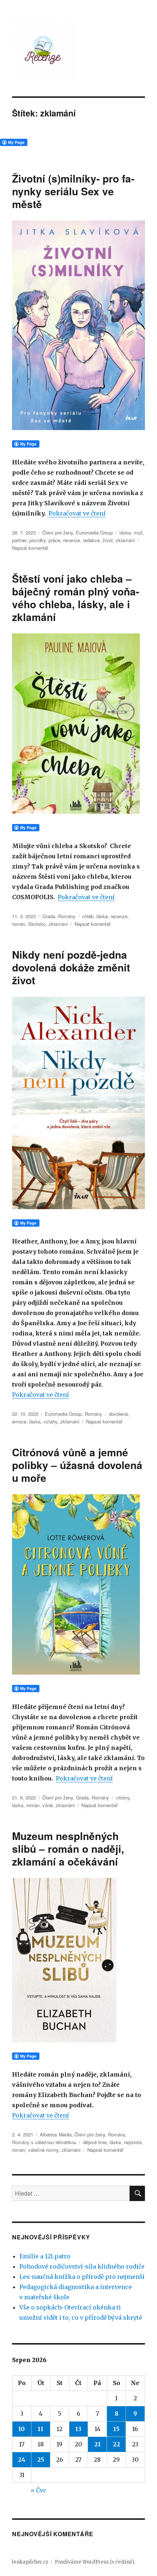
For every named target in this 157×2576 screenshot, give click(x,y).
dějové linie (95, 2142)
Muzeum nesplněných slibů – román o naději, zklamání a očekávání (68, 1849)
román (19, 924)
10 (22, 2429)
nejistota (133, 2142)
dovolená (118, 1414)
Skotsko (37, 924)
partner (19, 540)
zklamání (125, 540)
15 (116, 2429)
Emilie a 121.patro (45, 2256)
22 (116, 2444)
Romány (67, 916)
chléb (88, 916)
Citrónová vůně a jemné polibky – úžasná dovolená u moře (77, 1465)
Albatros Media (56, 2134)
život (108, 540)
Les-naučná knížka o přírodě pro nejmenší (82, 2277)
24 (22, 2460)
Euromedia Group (94, 532)
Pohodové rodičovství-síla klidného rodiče (82, 2266)
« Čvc (39, 2490)
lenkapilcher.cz (30, 2562)
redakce (91, 540)
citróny (123, 1797)
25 (41, 2460)
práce (54, 540)
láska (125, 532)
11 (41, 2429)
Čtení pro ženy (58, 532)
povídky (37, 540)
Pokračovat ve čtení (77, 513)
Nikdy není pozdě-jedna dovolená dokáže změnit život (71, 967)
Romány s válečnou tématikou (44, 2142)
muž (138, 532)
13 (78, 2429)
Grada (49, 916)
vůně (47, 1805)
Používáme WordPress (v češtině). (95, 2562)
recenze (72, 540)
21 (97, 2444)
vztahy (50, 1421)
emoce (19, 1421)
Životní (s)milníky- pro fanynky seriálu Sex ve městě (73, 191)
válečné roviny (43, 2150)
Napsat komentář (30, 548)
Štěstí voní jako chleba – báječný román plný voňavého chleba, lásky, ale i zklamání (76, 598)
